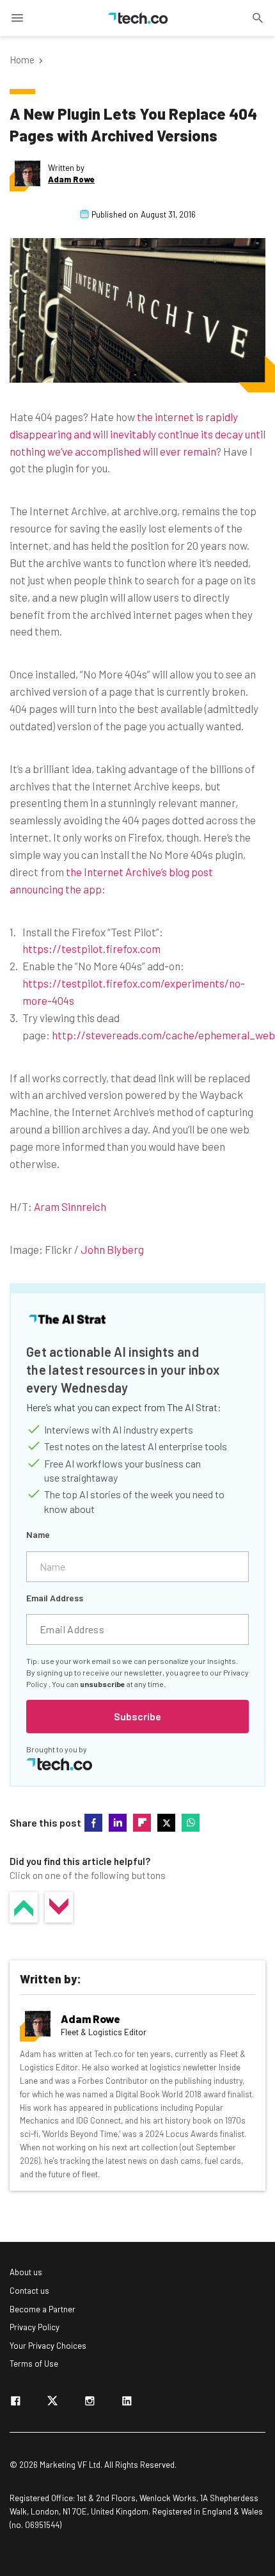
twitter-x (166, 1823)
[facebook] (15, 2403)
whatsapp (191, 1823)
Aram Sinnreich (70, 1206)
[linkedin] (127, 2403)
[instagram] (90, 2403)
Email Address (55, 1598)
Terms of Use (34, 2364)
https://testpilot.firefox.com (91, 948)
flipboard (142, 1823)
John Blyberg (112, 1249)
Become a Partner (43, 2309)
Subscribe (137, 1716)
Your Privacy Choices (48, 2346)
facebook (93, 1823)
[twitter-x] (52, 2403)
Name (38, 1534)
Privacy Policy (35, 2327)
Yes (24, 1907)
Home (22, 60)
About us (26, 2272)
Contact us (29, 2291)
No (59, 1907)
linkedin (118, 1823)
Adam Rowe (71, 180)
